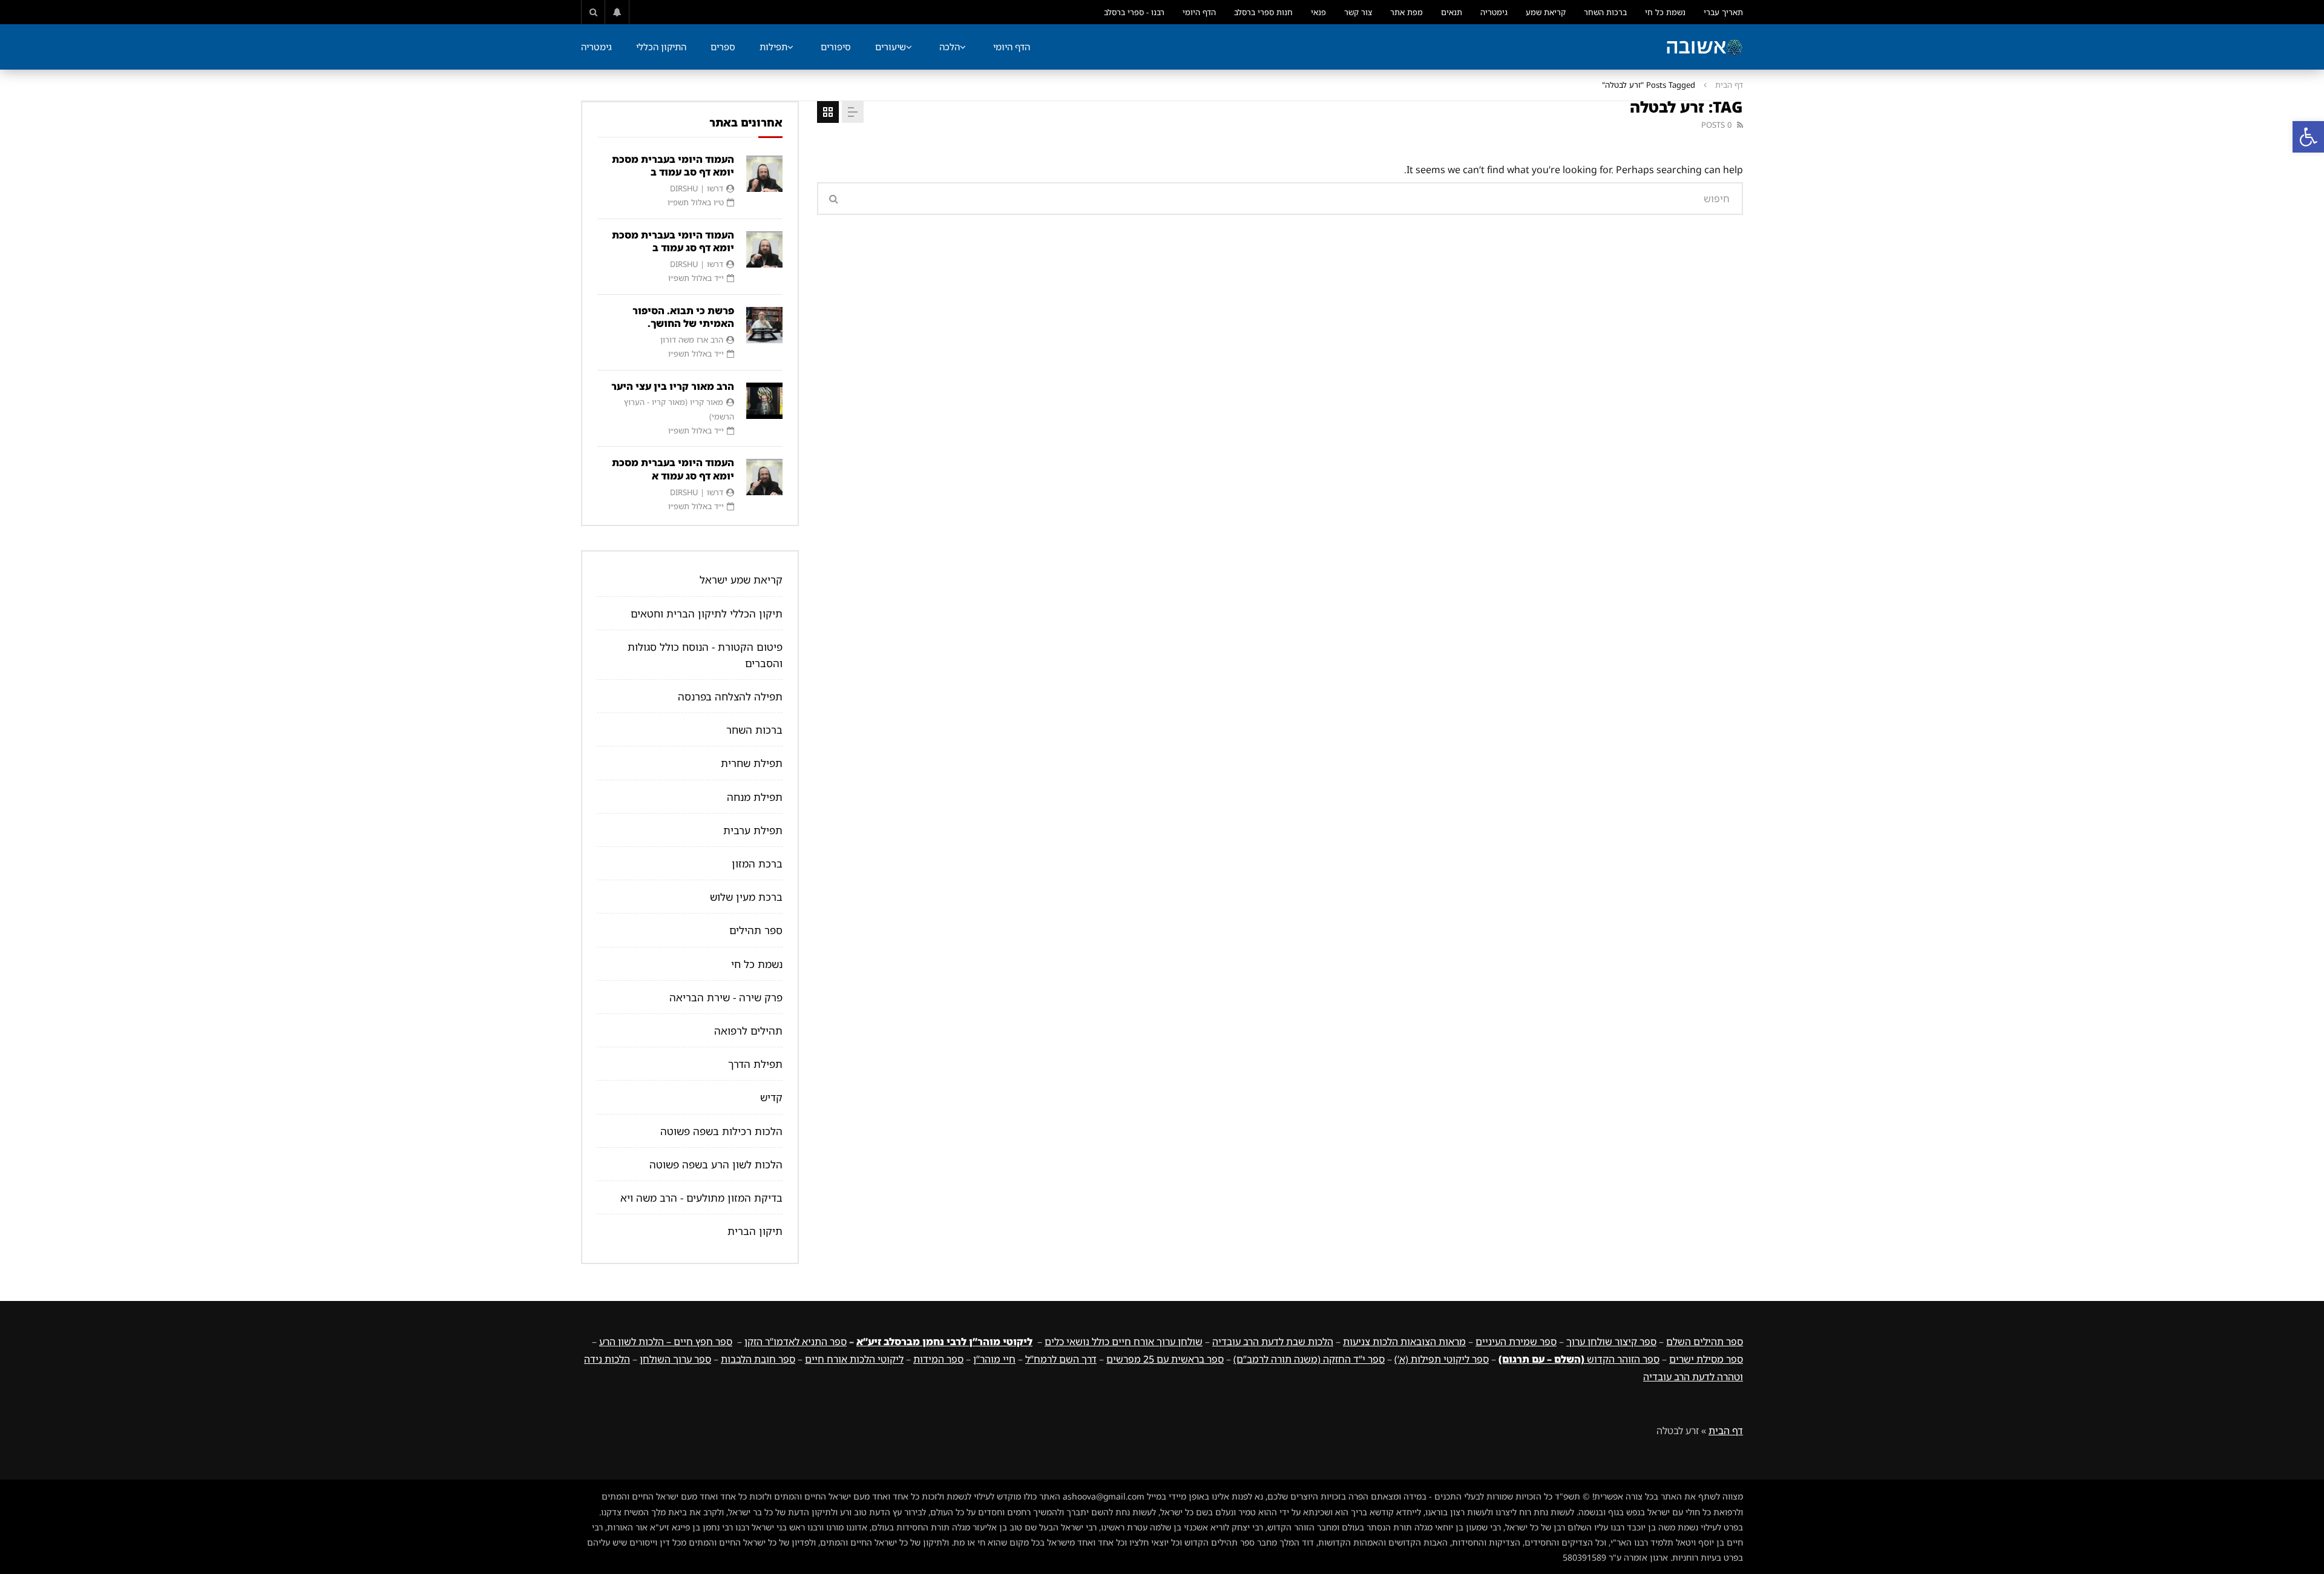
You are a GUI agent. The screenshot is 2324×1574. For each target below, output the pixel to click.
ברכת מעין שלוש (746, 897)
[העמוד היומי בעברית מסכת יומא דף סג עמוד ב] (764, 249)
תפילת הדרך (755, 1064)
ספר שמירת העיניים (1516, 1342)
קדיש (771, 1097)
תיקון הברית (755, 1231)
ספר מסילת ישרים (1706, 1359)
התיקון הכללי (661, 47)
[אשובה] (1704, 47)
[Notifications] (617, 12)
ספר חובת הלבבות (758, 1359)
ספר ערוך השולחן (675, 1359)
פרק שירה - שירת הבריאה (726, 997)
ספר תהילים (756, 930)
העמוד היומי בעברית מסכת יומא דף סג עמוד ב (673, 242)
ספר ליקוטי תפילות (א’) (1442, 1359)
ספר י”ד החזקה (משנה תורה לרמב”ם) (1309, 1359)
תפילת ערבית (753, 830)
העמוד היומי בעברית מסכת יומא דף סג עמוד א (673, 469)
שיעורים (891, 47)
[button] (2308, 137)
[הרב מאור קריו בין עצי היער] (764, 401)
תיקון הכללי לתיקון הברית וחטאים (707, 614)
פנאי (1318, 12)
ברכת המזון (757, 864)
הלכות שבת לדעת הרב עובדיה (1273, 1342)
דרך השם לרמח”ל (1061, 1359)
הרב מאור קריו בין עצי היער (673, 386)
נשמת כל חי (1665, 12)
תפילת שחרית (752, 763)
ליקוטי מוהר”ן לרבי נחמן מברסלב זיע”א (944, 1342)
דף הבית (1729, 85)
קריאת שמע (1546, 12)
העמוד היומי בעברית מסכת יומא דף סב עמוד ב (673, 166)
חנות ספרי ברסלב (1263, 12)
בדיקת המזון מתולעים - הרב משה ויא (701, 1198)
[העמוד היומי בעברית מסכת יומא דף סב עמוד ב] (764, 174)
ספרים (723, 47)
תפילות (773, 47)
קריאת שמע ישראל (741, 580)
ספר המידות (938, 1359)
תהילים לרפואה (748, 1031)
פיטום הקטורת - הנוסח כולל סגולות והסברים (705, 655)
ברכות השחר (1605, 12)
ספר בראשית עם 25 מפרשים (1165, 1359)
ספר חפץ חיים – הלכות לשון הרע (666, 1342)
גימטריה (1494, 12)
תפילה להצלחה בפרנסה (730, 696)
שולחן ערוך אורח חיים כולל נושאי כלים (1124, 1342)
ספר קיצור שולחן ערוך (1611, 1342)
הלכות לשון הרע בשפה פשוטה (716, 1164)
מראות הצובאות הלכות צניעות (1404, 1342)
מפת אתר (1407, 12)
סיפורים (836, 47)
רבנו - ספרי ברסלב (1134, 12)
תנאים (1452, 12)
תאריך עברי (1723, 12)
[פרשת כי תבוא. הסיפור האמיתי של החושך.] (764, 325)
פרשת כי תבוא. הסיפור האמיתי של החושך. (683, 317)
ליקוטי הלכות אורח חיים (854, 1359)
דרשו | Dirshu (697, 188)
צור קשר (1358, 12)
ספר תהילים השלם (1705, 1342)
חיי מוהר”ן (994, 1359)
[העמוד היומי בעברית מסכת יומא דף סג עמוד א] (764, 477)
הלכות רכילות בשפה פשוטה (721, 1131)
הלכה (950, 47)
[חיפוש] (593, 12)
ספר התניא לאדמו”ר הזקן (796, 1342)
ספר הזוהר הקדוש (1579, 1359)
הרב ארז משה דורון (692, 340)
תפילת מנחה (755, 797)
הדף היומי (1199, 12)
